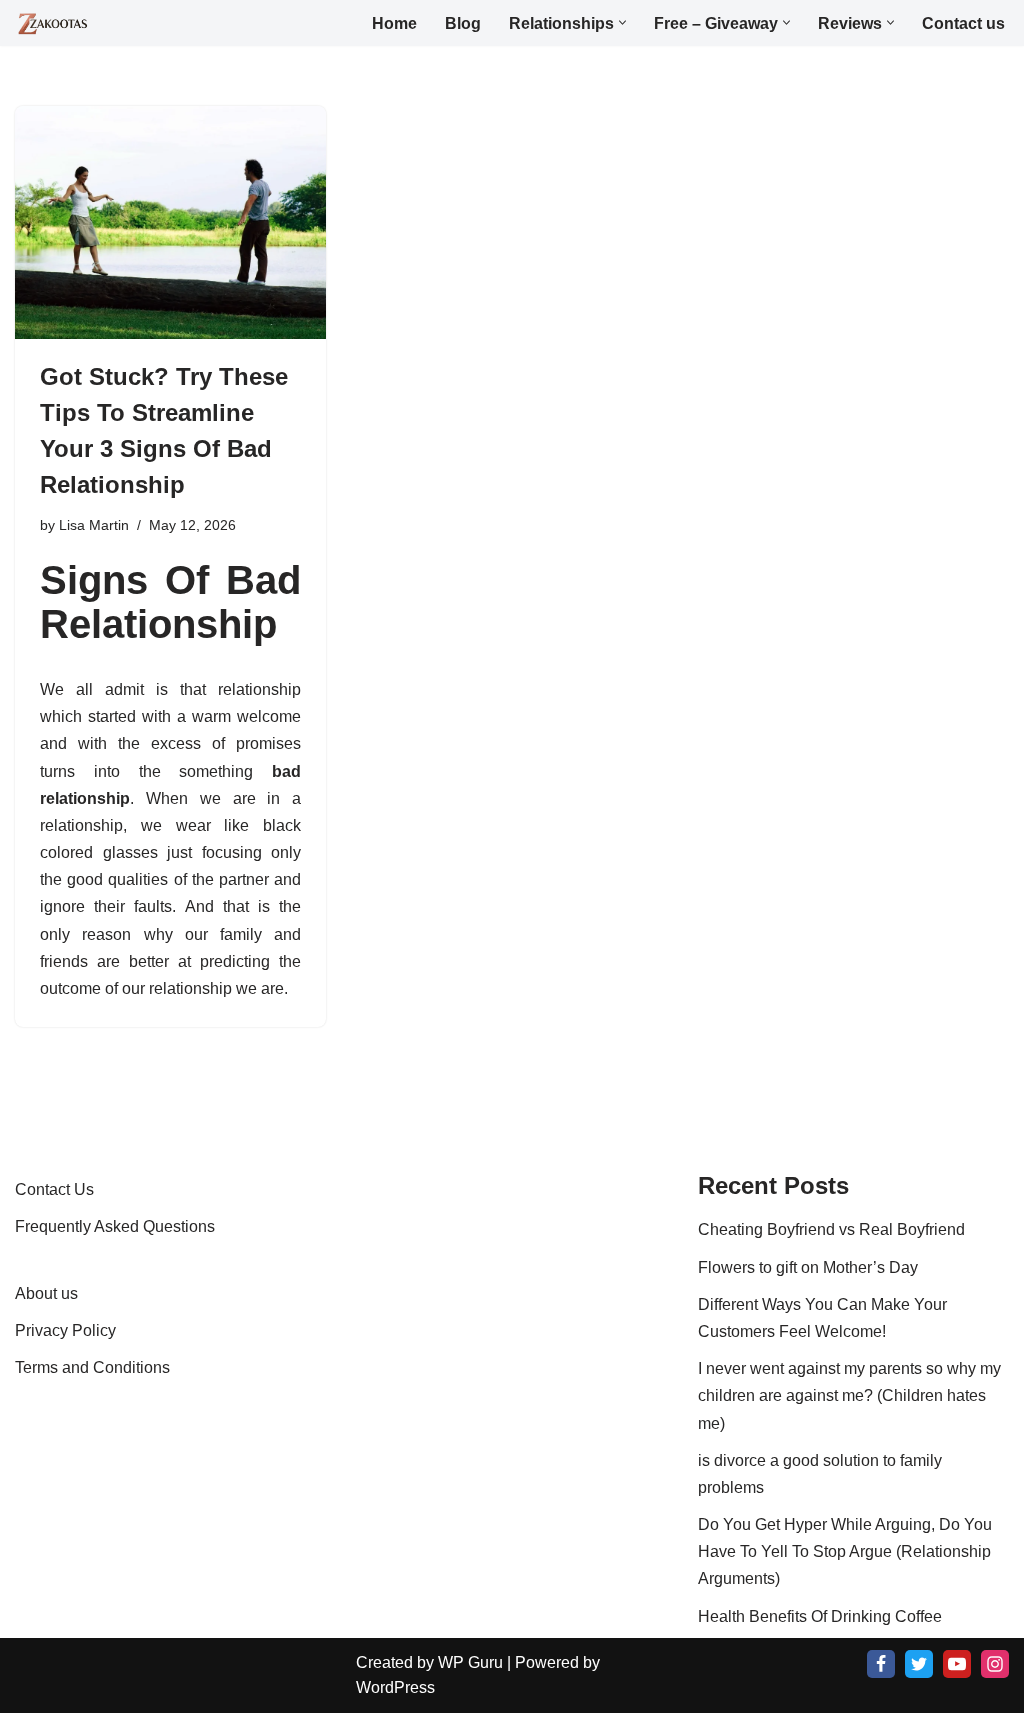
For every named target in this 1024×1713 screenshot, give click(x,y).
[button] (622, 22)
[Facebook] (881, 1664)
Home (394, 23)
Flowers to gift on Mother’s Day (808, 1267)
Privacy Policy (65, 1330)
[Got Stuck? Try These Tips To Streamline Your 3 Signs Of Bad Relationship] (170, 222)
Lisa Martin (94, 525)
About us (46, 1293)
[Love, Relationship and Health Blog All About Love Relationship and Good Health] (53, 24)
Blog (463, 23)
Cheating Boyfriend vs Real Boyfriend (831, 1229)
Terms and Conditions (92, 1367)
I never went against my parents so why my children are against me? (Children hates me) (849, 1395)
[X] (919, 1664)
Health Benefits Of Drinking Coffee (820, 1616)
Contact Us (54, 1189)
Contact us (963, 23)
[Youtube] (957, 1664)
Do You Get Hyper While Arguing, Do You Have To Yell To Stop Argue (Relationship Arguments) (845, 1551)
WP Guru (470, 1662)
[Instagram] (995, 1664)
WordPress (395, 1687)
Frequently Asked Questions (115, 1226)
